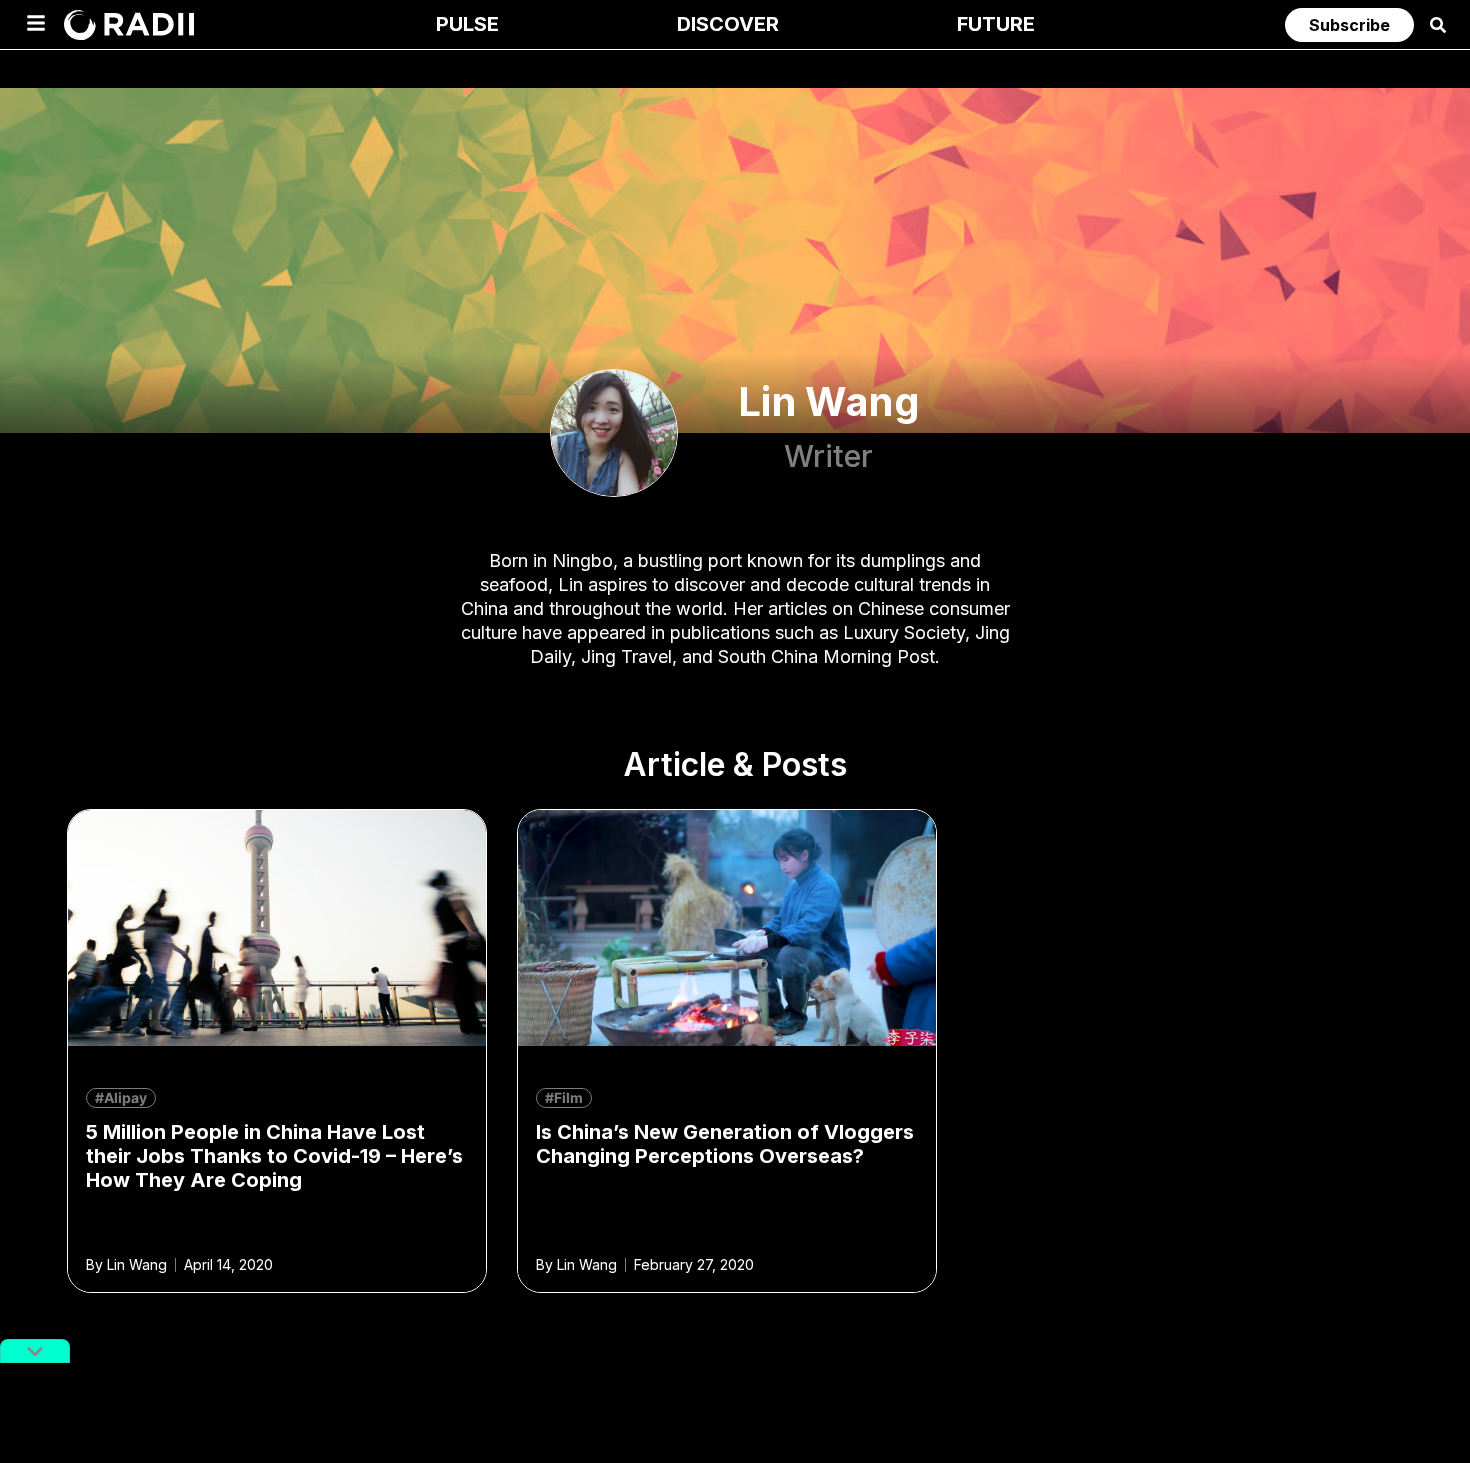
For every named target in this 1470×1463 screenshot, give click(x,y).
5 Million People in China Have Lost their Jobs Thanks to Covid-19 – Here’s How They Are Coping (274, 1156)
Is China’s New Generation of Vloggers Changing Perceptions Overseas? (725, 1144)
